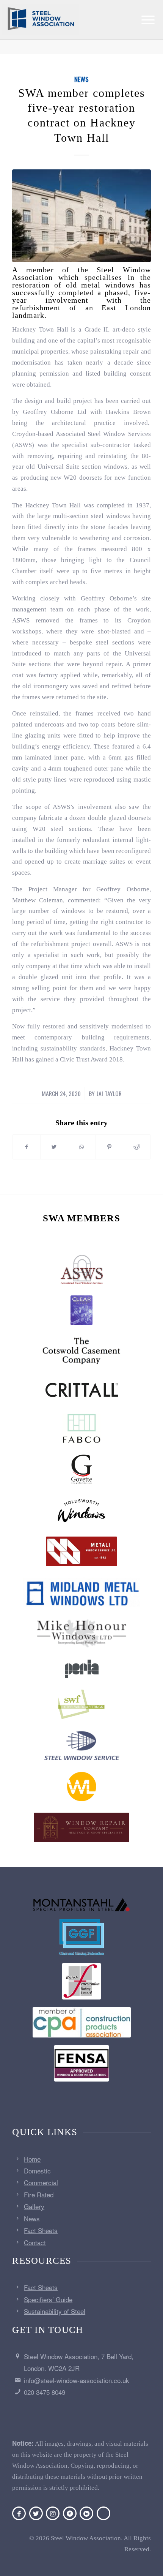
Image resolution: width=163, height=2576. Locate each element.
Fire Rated (39, 2195)
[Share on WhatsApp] (82, 1147)
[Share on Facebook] (26, 1147)
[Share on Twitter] (54, 1147)
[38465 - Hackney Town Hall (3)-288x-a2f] (81, 216)
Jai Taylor (109, 1093)
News (81, 79)
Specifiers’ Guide (48, 2299)
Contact (35, 2242)
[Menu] (148, 20)
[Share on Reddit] (137, 1147)
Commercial (41, 2182)
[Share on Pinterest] (109, 1147)
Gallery (34, 2206)
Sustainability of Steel (55, 2311)
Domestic (37, 2171)
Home (32, 2159)
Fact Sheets (41, 2230)
